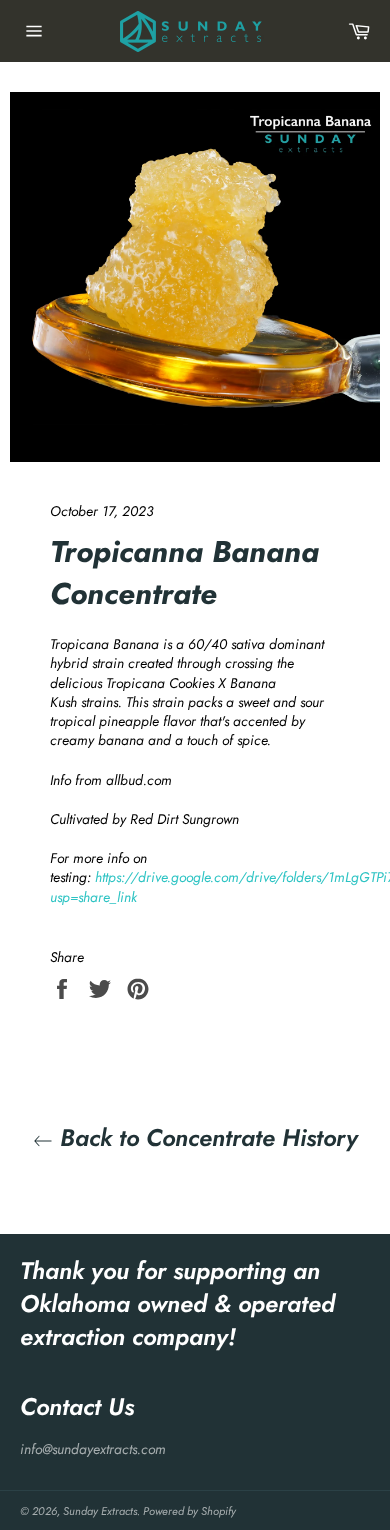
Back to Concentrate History (205, 1137)
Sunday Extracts (100, 1511)
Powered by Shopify (189, 1511)
